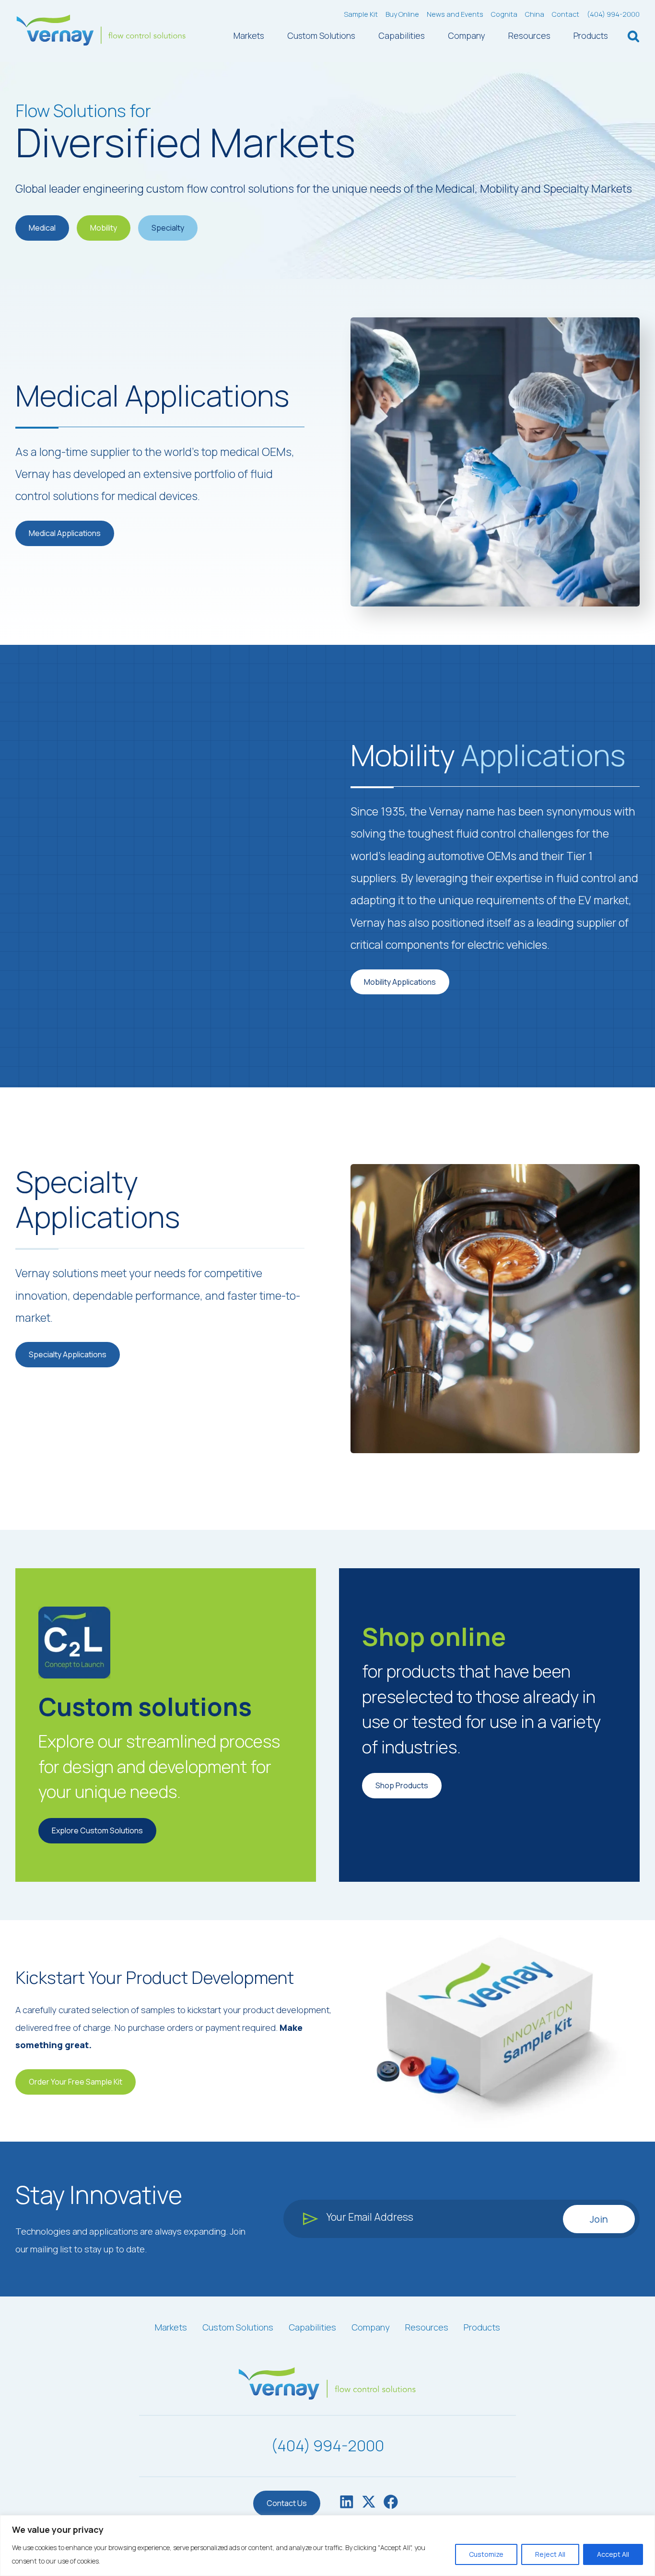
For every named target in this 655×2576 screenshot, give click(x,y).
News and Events (455, 14)
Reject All (550, 2554)
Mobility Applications (400, 982)
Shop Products (402, 1785)
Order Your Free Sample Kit (76, 2082)
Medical (42, 228)
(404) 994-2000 (613, 14)
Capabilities (402, 35)
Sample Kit (361, 14)
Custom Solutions (321, 35)
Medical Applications (65, 533)
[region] (327, 2546)
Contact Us (287, 2503)
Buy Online (402, 14)
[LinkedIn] (347, 2504)
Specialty (168, 228)
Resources (529, 35)
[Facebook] (391, 2504)
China (535, 14)
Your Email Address (370, 2217)
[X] (369, 2504)
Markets (249, 35)
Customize (486, 2554)
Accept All (613, 2554)
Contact (566, 14)
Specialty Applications (68, 1354)
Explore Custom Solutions (97, 1830)
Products (591, 35)
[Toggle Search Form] (633, 37)
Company (467, 35)
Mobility (104, 228)
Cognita (504, 14)
